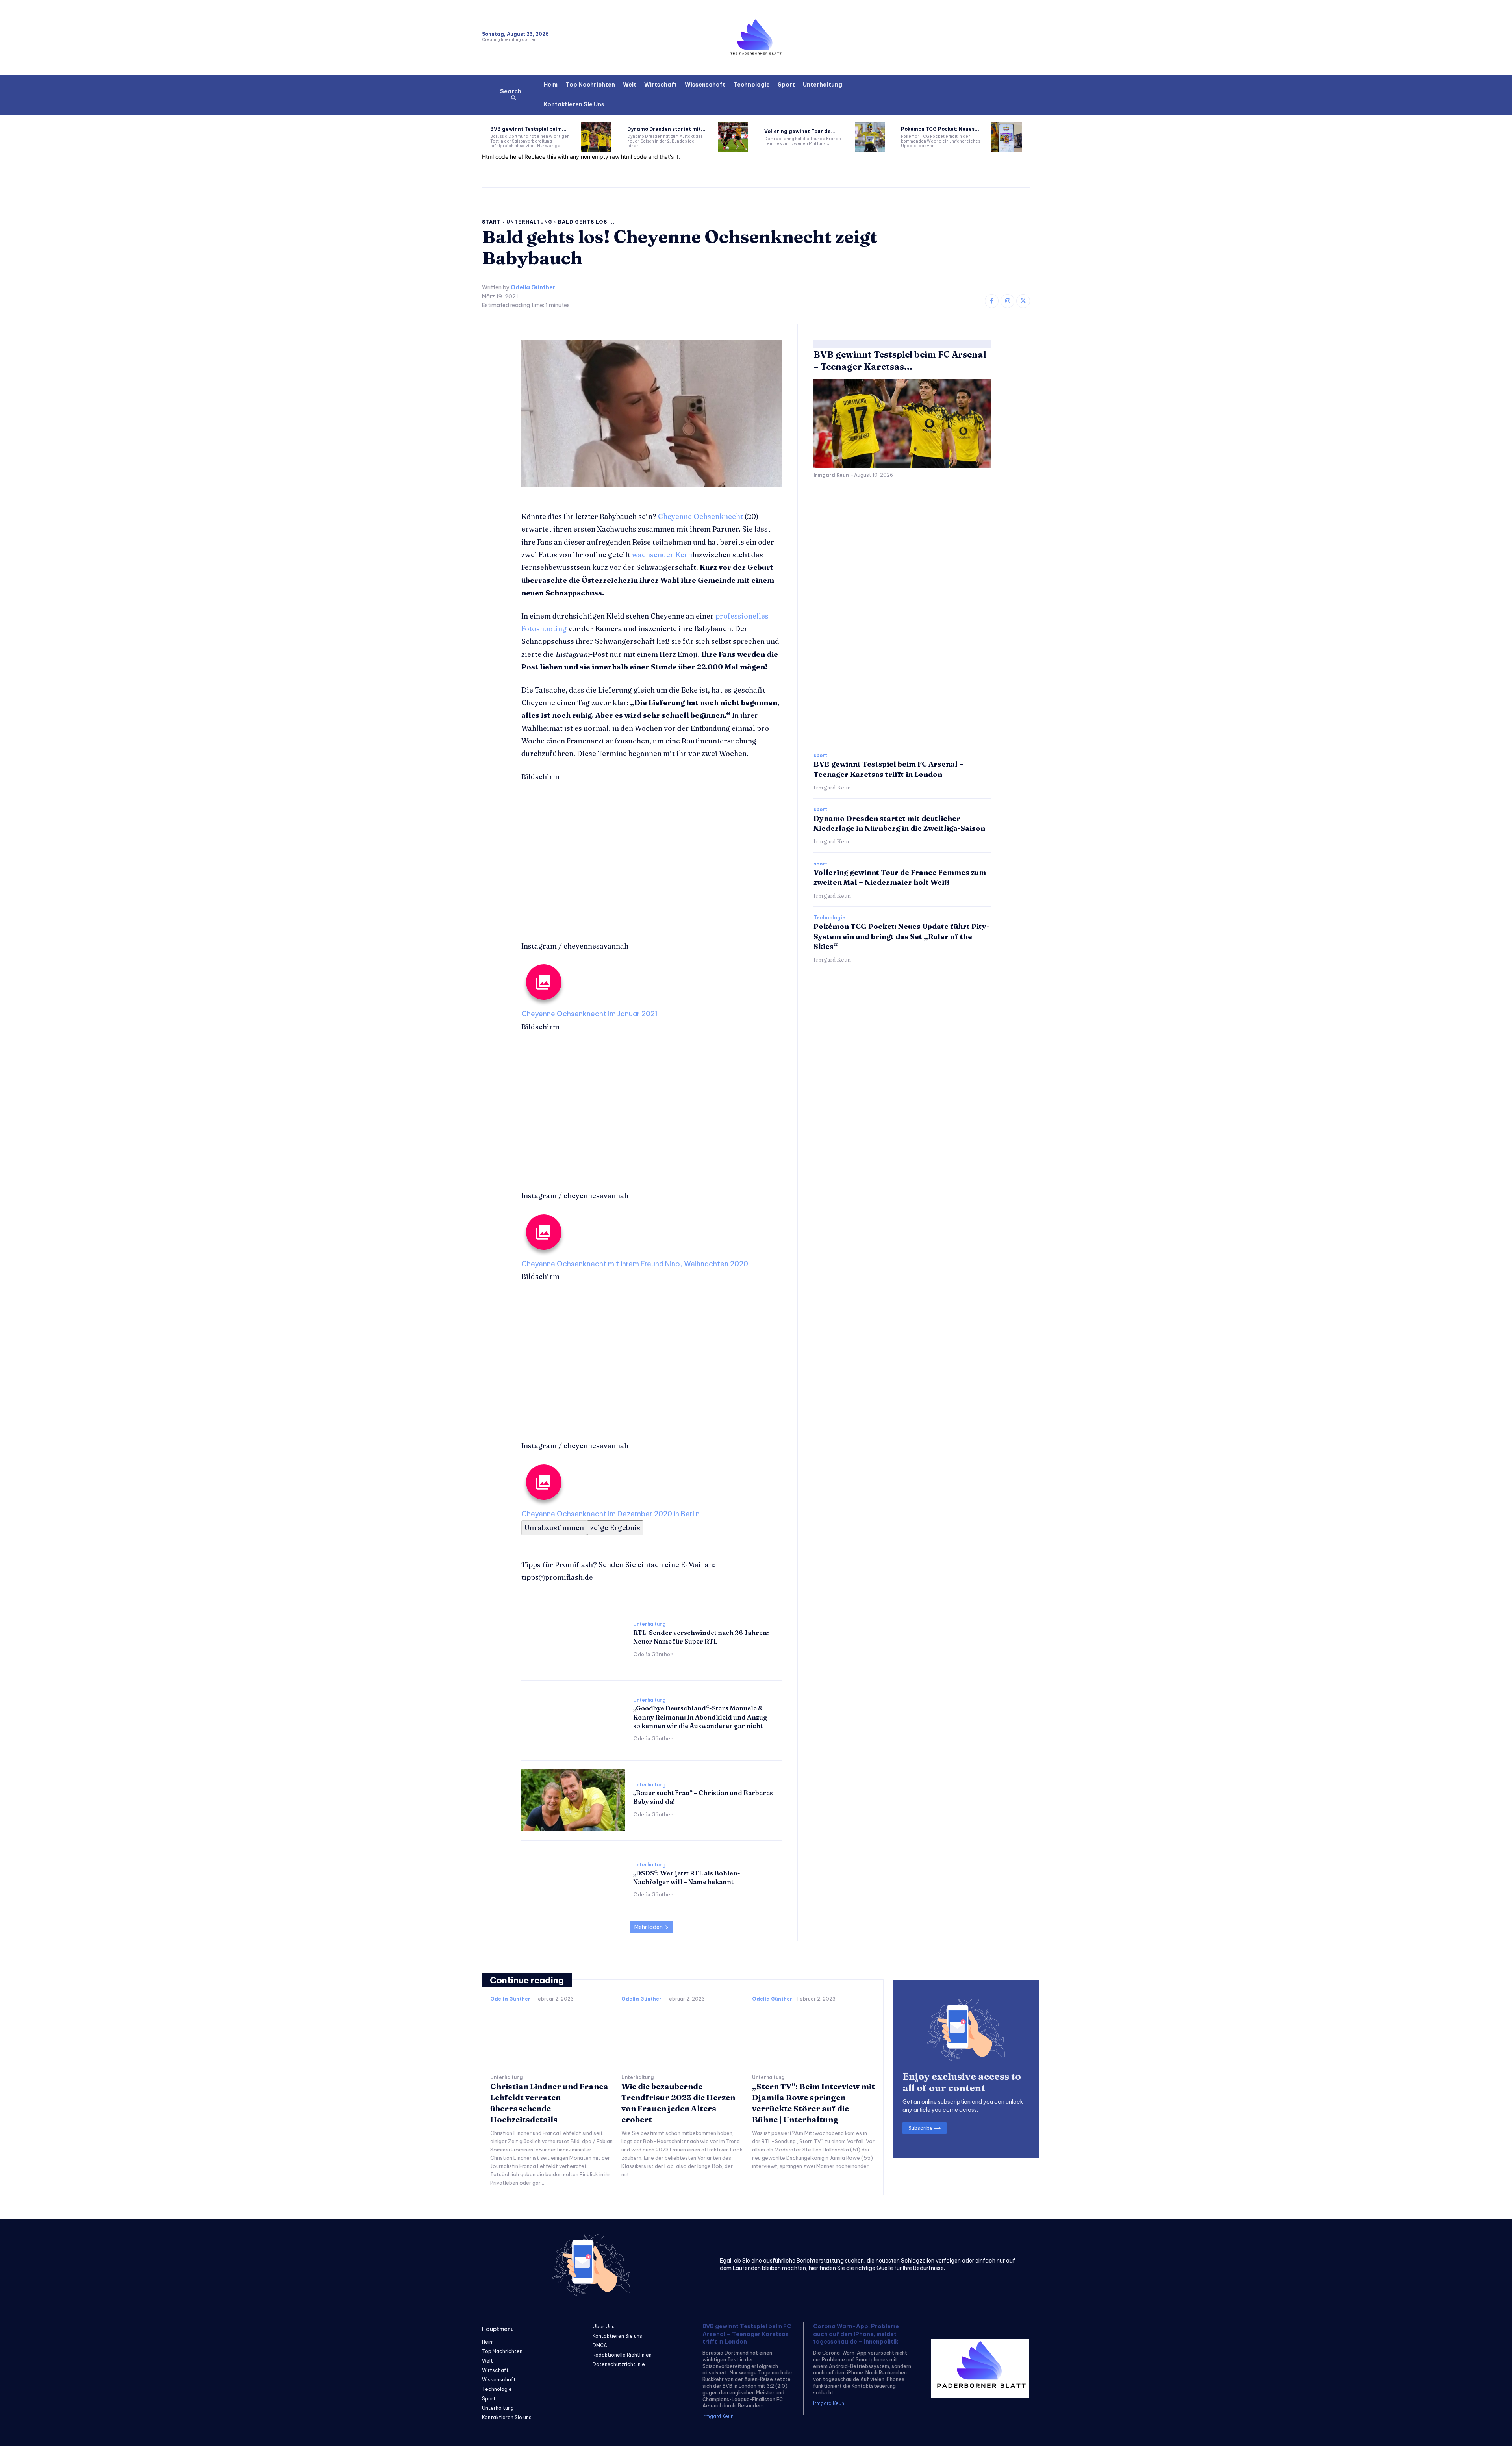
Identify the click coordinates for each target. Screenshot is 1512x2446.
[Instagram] (1007, 301)
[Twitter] (1023, 301)
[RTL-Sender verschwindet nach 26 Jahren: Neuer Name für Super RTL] (573, 1640)
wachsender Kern (662, 555)
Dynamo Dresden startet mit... (666, 129)
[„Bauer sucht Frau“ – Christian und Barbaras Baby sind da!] (573, 1800)
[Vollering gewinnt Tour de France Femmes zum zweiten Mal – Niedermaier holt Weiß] (870, 138)
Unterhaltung (529, 222)
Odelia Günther (533, 288)
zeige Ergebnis (615, 1528)
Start (491, 222)
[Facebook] (992, 301)
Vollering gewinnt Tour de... (800, 131)
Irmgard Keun (831, 475)
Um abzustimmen (554, 1528)
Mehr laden (649, 1927)
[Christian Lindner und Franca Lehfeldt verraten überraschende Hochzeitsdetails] (552, 2036)
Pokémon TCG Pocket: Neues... (940, 129)
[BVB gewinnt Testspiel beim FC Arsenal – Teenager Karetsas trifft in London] (596, 138)
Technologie (829, 918)
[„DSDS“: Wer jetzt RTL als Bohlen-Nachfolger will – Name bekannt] (573, 1880)
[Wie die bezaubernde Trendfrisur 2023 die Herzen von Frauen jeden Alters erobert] (683, 2036)
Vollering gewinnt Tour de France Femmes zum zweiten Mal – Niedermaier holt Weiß (900, 877)
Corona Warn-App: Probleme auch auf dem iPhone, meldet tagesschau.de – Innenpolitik (856, 2334)
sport (820, 756)
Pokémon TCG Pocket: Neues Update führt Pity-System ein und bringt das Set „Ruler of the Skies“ (901, 936)
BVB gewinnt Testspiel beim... (528, 129)
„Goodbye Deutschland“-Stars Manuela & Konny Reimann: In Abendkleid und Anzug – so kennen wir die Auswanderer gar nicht (702, 1717)
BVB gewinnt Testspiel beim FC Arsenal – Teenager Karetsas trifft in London (747, 2334)
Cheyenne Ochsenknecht (700, 516)
